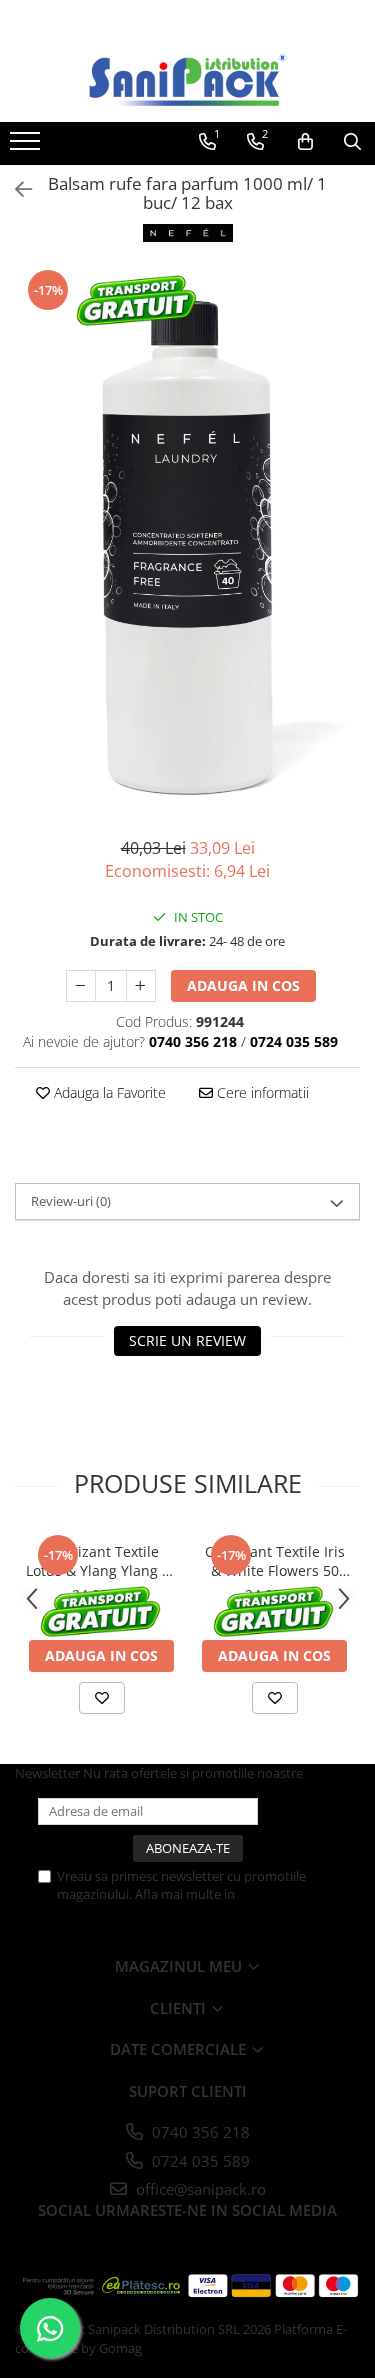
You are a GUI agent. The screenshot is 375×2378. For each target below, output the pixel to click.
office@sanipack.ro (199, 2189)
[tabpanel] (187, 542)
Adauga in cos (243, 985)
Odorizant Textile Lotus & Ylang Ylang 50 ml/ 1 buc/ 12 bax (102, 1561)
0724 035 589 (199, 2161)
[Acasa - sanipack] (188, 80)
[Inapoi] (15, 189)
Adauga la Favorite (108, 1092)
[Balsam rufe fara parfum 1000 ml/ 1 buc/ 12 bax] (187, 542)
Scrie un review (187, 1340)
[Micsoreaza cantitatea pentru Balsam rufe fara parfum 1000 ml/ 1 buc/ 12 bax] (81, 986)
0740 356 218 (199, 2132)
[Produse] (27, 147)
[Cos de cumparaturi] (305, 142)
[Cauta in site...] (352, 142)
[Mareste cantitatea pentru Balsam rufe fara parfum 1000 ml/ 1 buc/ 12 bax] (141, 986)
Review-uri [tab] (71, 1201)
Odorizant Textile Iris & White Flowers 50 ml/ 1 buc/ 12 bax (275, 1561)
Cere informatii (261, 1092)
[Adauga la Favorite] (102, 1698)
